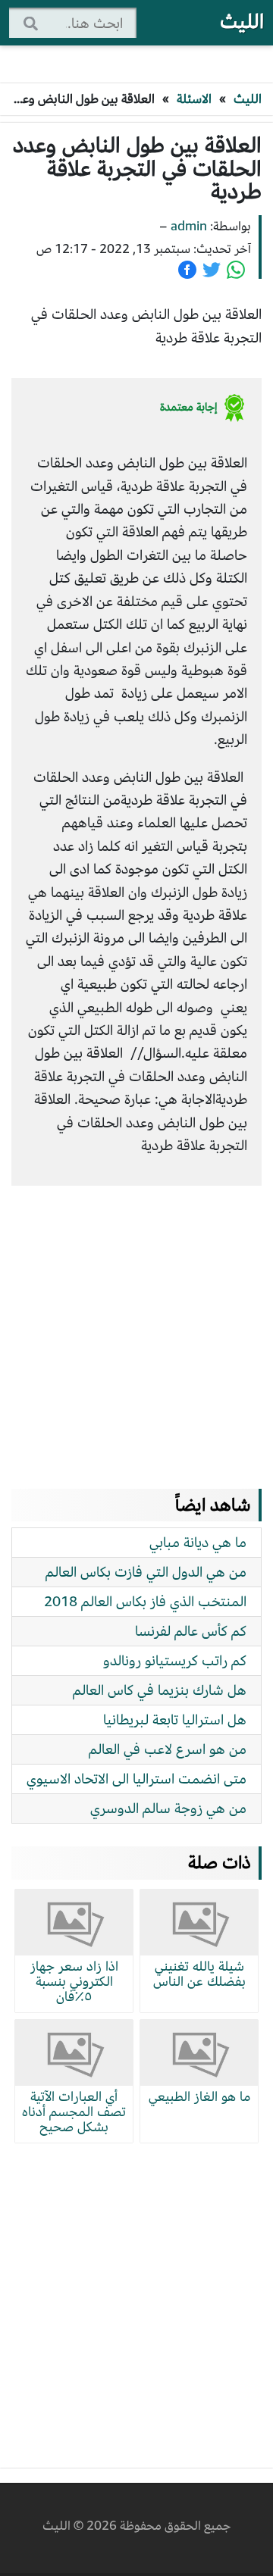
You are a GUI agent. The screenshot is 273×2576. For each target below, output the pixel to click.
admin (189, 226)
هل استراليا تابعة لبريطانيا (175, 1719)
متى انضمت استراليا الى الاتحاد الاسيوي (136, 1779)
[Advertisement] (136, 1322)
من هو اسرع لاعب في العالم (168, 1749)
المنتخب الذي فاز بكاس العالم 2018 (145, 1601)
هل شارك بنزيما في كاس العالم (160, 1690)
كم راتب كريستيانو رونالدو (175, 1660)
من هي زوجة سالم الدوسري (168, 1808)
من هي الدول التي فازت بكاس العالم (146, 1572)
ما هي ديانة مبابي (198, 1542)
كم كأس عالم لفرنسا (191, 1631)
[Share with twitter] (212, 270)
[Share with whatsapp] (236, 270)
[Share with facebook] (187, 270)
